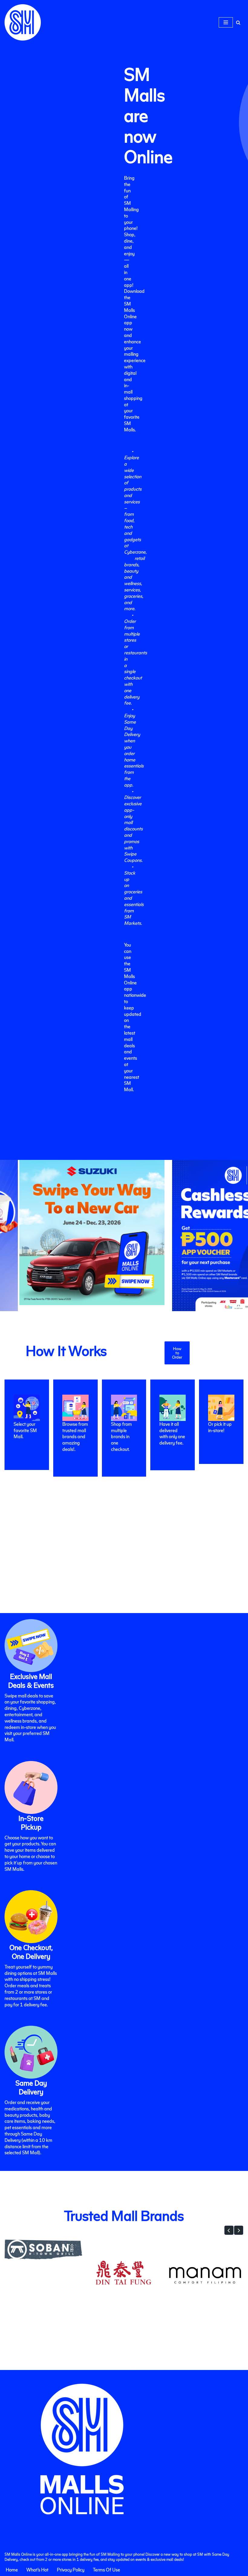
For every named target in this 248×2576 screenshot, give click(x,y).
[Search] (238, 23)
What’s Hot (37, 2569)
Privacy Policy (71, 2569)
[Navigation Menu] (226, 22)
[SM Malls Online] (23, 22)
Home (12, 2569)
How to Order (177, 1353)
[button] (229, 2230)
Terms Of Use (106, 2569)
